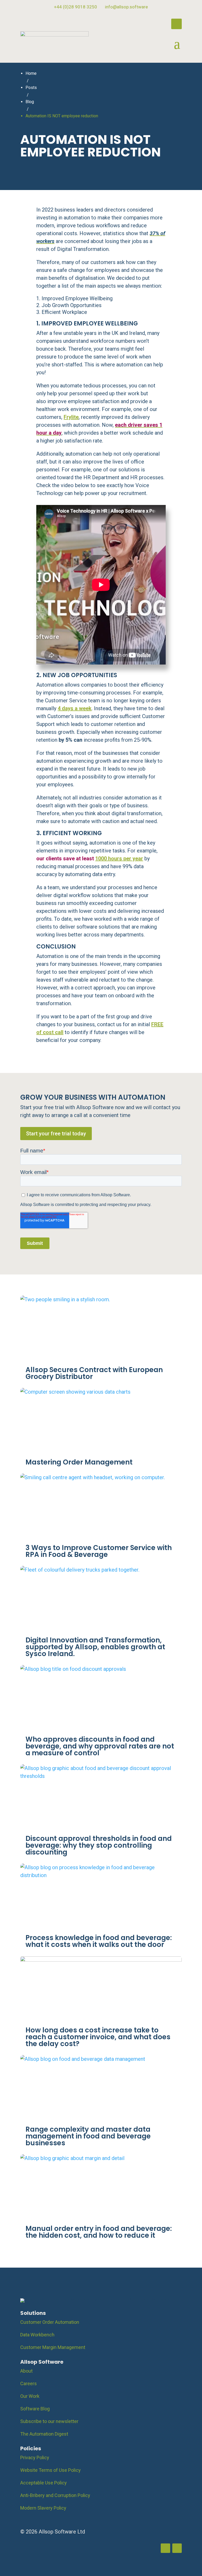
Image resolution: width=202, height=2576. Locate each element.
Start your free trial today (56, 1134)
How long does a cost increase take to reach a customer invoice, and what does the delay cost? (98, 2037)
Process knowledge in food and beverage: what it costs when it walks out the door (99, 1941)
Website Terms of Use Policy (50, 2470)
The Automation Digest (44, 2434)
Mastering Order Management (79, 1462)
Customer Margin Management (53, 2347)
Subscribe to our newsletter (49, 2421)
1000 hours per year (119, 858)
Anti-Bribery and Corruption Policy (55, 2495)
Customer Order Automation (50, 2322)
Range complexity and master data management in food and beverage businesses (88, 2136)
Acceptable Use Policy (44, 2483)
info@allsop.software (126, 7)
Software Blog (35, 2409)
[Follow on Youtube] (177, 2548)
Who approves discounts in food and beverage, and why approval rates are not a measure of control (100, 1746)
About (26, 2371)
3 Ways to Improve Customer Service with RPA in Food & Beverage (99, 1551)
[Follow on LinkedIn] (176, 24)
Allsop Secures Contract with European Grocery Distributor (94, 1373)
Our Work (30, 2396)
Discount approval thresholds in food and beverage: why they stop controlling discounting (99, 1845)
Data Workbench (37, 2335)
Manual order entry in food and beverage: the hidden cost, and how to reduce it (99, 2232)
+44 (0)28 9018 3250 (75, 7)
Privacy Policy (35, 2458)
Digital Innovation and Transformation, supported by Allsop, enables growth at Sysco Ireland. (95, 1647)
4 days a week (75, 708)
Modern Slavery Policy (43, 2508)
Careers (29, 2383)
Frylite (71, 417)
